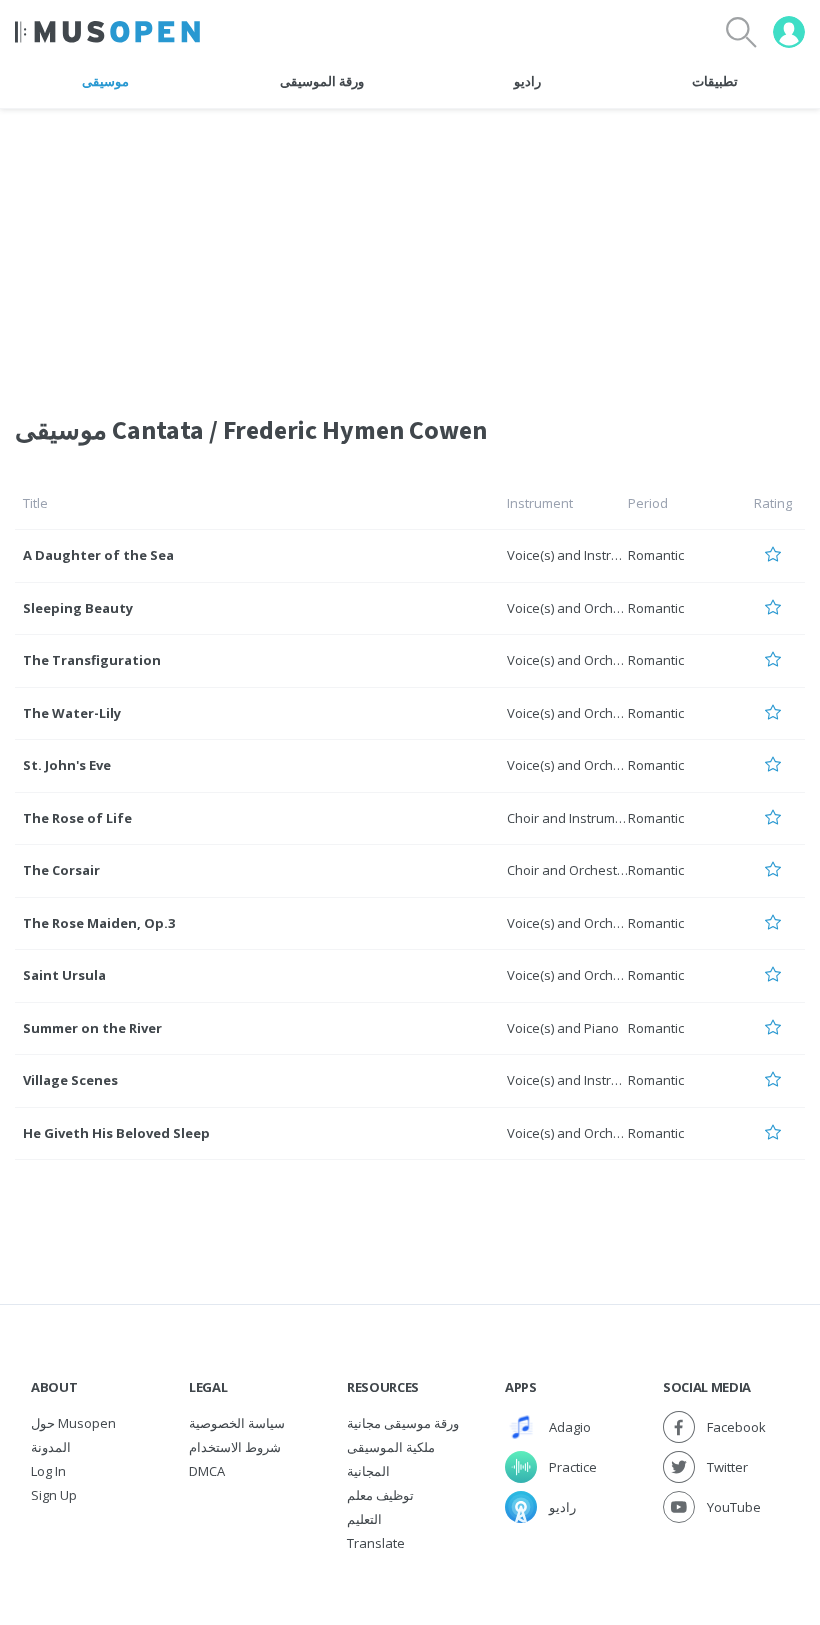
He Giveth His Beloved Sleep (116, 1133)
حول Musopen (73, 1423)
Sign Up (54, 1495)
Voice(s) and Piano (563, 1028)
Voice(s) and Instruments (582, 555)
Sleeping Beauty (78, 608)
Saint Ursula (64, 975)
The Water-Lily (72, 713)
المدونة (51, 1447)
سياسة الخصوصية (237, 1423)
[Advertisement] (410, 249)
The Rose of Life (77, 818)
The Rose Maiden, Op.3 (99, 923)
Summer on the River (92, 1028)
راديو (527, 81)
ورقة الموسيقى (322, 81)
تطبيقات (715, 81)
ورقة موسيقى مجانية (403, 1423)
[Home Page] (107, 32)
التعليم (364, 1519)
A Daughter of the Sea (98, 555)
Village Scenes (70, 1080)
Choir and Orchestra (568, 870)
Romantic (656, 555)
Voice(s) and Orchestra (576, 608)
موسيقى (105, 81)
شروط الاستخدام (235, 1447)
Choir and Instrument (571, 818)
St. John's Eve (67, 765)
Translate (376, 1543)
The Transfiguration (92, 660)
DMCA (207, 1471)
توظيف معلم (380, 1495)
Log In (48, 1471)
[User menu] (789, 32)
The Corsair (61, 870)
